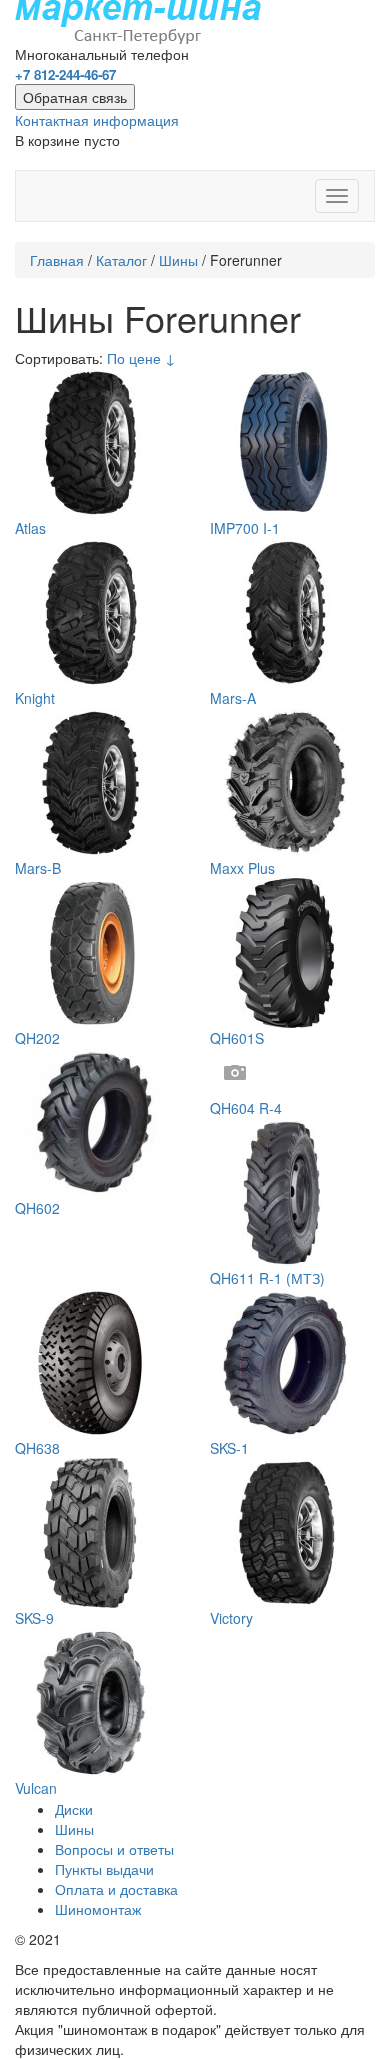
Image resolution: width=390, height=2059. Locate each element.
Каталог (121, 260)
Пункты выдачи (104, 1869)
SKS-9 (34, 1618)
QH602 (37, 1208)
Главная (57, 260)
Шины (178, 260)
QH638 (37, 1448)
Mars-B (38, 868)
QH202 (37, 1038)
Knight (35, 698)
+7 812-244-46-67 (65, 74)
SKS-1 (229, 1448)
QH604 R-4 (246, 1108)
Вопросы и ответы (114, 1849)
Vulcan (36, 1788)
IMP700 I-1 (245, 528)
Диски (74, 1809)
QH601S (237, 1038)
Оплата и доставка (116, 1889)
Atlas (30, 528)
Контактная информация (97, 120)
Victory (231, 1618)
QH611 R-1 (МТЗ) (267, 1278)
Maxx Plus (242, 868)
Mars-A (233, 698)
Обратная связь (75, 97)
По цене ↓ (141, 358)
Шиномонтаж (98, 1909)
